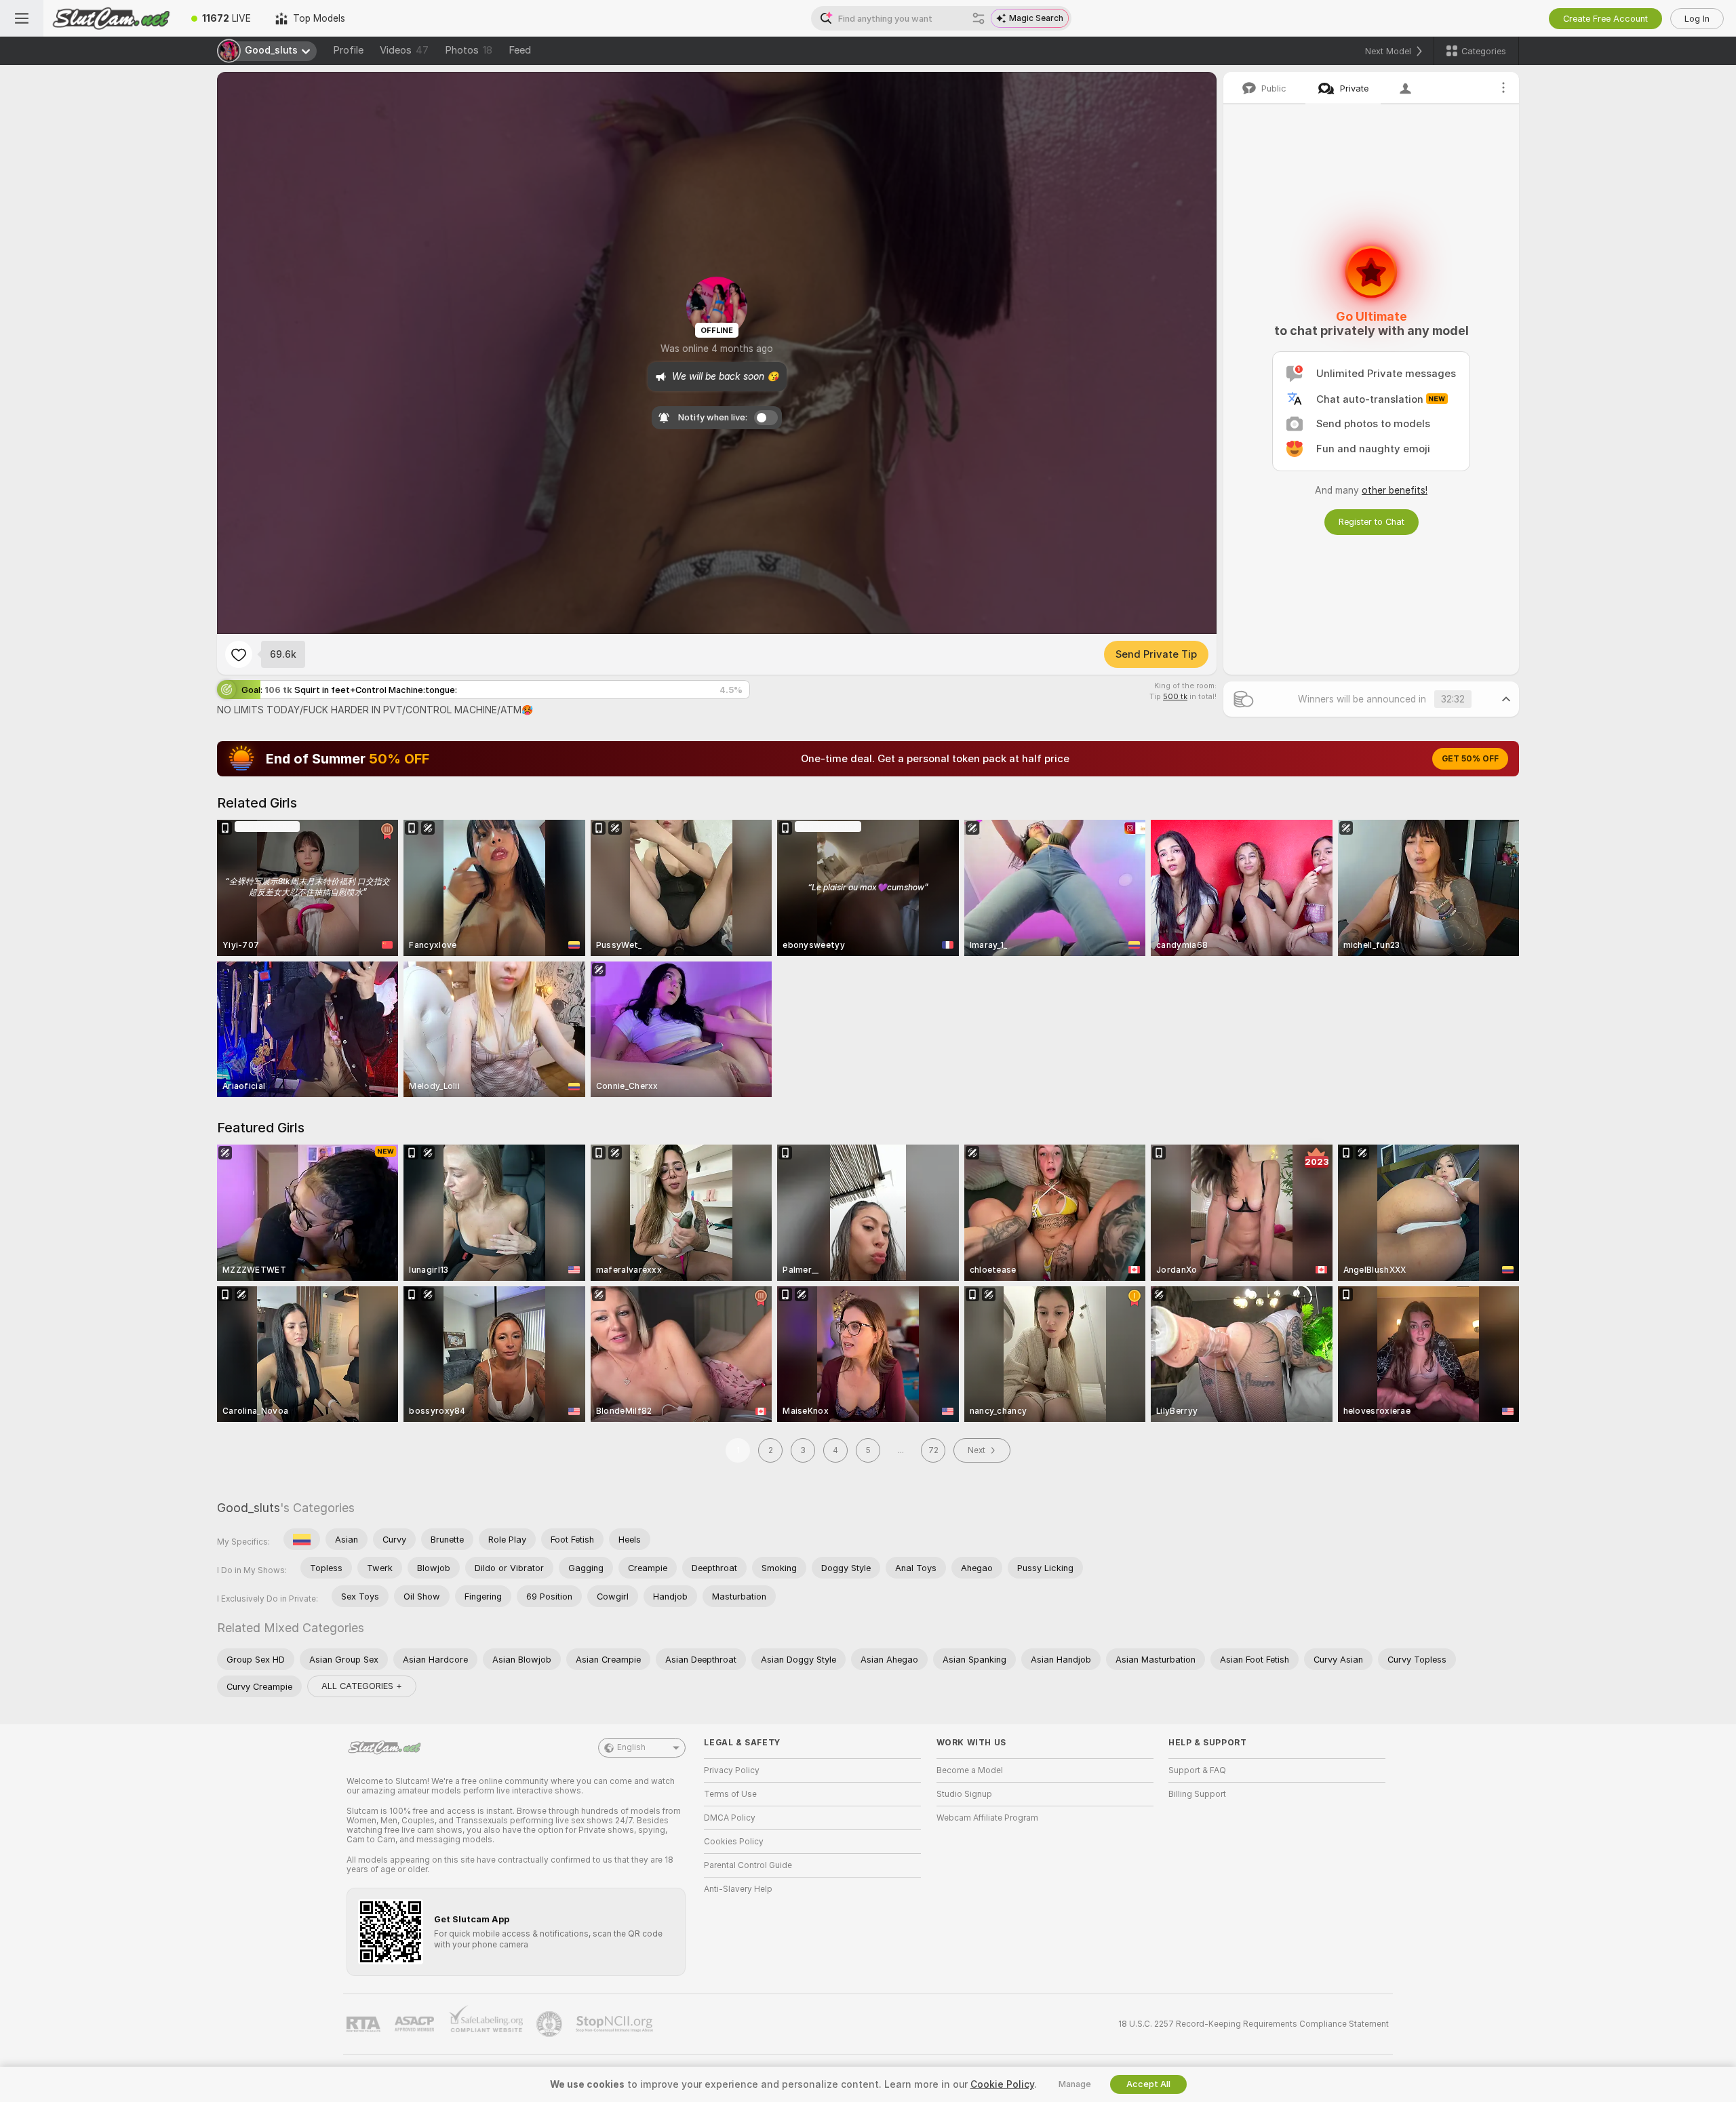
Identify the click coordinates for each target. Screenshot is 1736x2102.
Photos (469, 50)
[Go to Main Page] (111, 18)
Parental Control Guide (748, 1865)
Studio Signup (964, 1794)
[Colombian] (302, 1539)
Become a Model (970, 1770)
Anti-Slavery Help (738, 1889)
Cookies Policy (734, 1842)
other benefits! (1395, 490)
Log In (1697, 19)
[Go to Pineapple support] (551, 2024)
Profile (348, 50)
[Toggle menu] (22, 18)
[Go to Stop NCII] (616, 2024)
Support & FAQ (1197, 1770)
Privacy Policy (732, 1770)
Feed (520, 50)
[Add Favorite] (239, 654)
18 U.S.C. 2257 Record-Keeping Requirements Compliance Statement (1254, 2024)
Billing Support (1197, 1794)
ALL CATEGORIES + (362, 1686)
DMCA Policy (730, 1818)
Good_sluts (249, 1508)
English (631, 1747)
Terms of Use (730, 1794)
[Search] (979, 18)
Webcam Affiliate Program (987, 1818)
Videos (404, 50)
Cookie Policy (1002, 2084)
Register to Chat (1372, 522)
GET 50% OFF (1470, 759)
